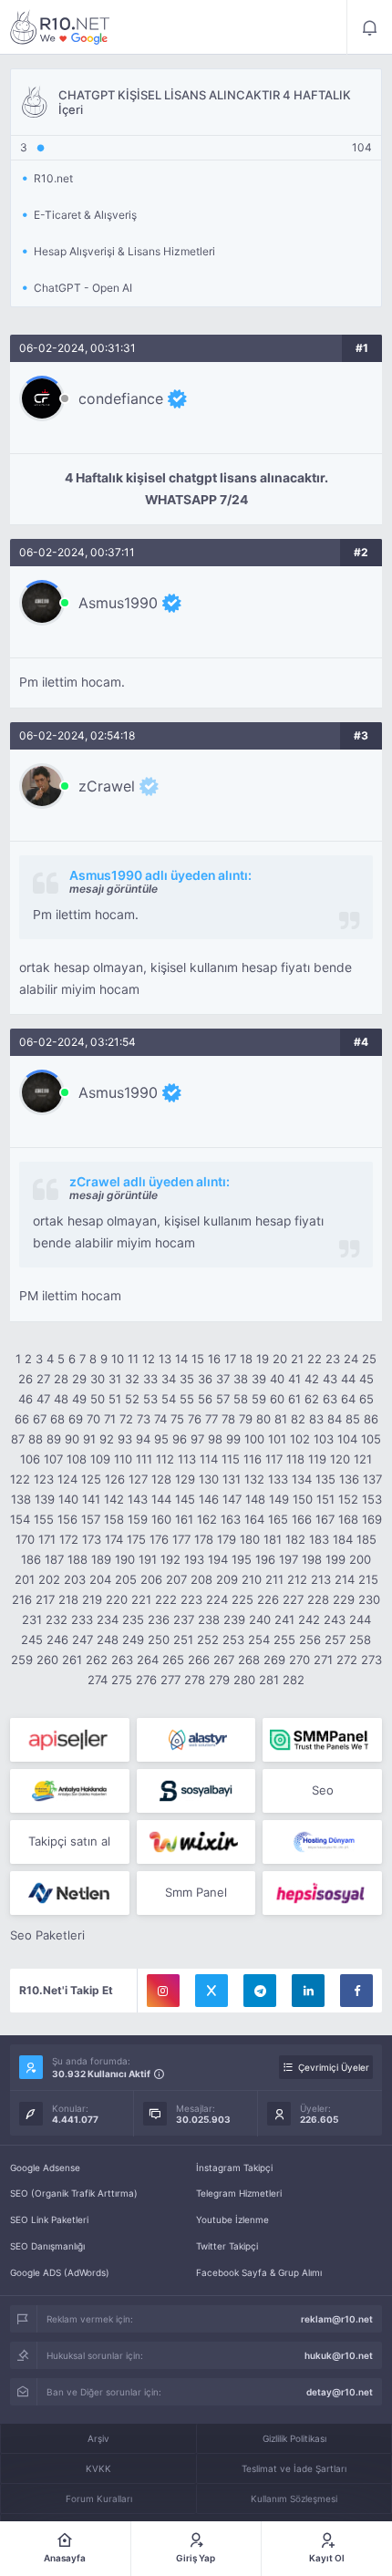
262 (97, 1660)
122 (20, 1479)
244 (360, 1619)
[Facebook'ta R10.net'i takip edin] (356, 1991)
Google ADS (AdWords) (60, 2272)
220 (117, 1599)
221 (141, 1599)
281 (269, 1680)
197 (289, 1559)
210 (252, 1579)
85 (353, 1419)
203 (75, 1579)
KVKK (98, 2468)
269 (274, 1660)
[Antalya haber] (70, 1791)
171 (47, 1539)
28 (61, 1379)
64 (348, 1399)
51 (115, 1399)
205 (126, 1579)
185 (366, 1539)
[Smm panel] (322, 1740)
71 (110, 1419)
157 (91, 1519)
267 (224, 1660)
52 (132, 1399)
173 (92, 1539)
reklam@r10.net (337, 2319)
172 (69, 1539)
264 (148, 1660)
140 (68, 1499)
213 (321, 1579)
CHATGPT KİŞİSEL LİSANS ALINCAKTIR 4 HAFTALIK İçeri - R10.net (60, 27)
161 (184, 1519)
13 (165, 1359)
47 (43, 1399)
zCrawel (107, 786)
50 (98, 1399)
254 (259, 1640)
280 (244, 1680)
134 (302, 1479)
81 (281, 1419)
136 (349, 1479)
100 (254, 1439)
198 (312, 1559)
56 (205, 1399)
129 (185, 1479)
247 (83, 1640)
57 (223, 1399)
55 (187, 1399)
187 (54, 1559)
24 (351, 1359)
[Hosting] (196, 1740)
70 (93, 1419)
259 (22, 1660)
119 (317, 1459)
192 (170, 1559)
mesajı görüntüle (113, 889)
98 (215, 1439)
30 (98, 1379)
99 (233, 1439)
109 (100, 1459)
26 (26, 1379)
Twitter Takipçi (227, 2246)
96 (180, 1439)
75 (177, 1419)
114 (209, 1459)
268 (249, 1660)
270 (299, 1660)
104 (347, 1439)
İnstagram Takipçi (234, 2167)
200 (360, 1559)
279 (219, 1680)
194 (218, 1559)
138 (21, 1499)
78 (228, 1419)
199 (335, 1559)
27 (43, 1379)
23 (333, 1359)
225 (242, 1599)
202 (49, 1579)
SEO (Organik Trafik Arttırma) (74, 2193)
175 (136, 1539)
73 (144, 1419)
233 (82, 1619)
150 (303, 1499)
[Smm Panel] (70, 1740)
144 (161, 1499)
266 (199, 1660)
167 (325, 1519)
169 (372, 1519)
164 (254, 1519)
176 (159, 1539)
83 (316, 1419)
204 (100, 1579)
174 (114, 1539)
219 (92, 1599)
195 (242, 1559)
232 (57, 1619)
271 (323, 1660)
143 (138, 1499)
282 (294, 1680)
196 (265, 1559)
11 (133, 1359)
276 (146, 1680)
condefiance (121, 398)
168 (348, 1519)
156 (67, 1519)
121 (363, 1459)
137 (372, 1479)
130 (209, 1479)
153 (372, 1499)
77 (211, 1419)
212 (297, 1579)
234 (108, 1619)
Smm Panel (196, 1892)
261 (72, 1660)
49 (79, 1399)
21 (297, 1359)
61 (294, 1399)
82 (298, 1419)
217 (45, 1599)
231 (32, 1619)
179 (227, 1539)
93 (125, 1439)
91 (89, 1439)
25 (369, 1359)
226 (268, 1599)
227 (293, 1599)
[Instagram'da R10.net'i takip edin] (163, 1991)
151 (325, 1499)
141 (91, 1499)
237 (184, 1619)
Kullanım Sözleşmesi (294, 2498)
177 (181, 1539)
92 (107, 1439)
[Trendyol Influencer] (196, 1842)
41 (294, 1379)
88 (36, 1439)
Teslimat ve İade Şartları (294, 2468)
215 (368, 1579)
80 (263, 1419)
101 (277, 1439)
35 (187, 1379)
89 (54, 1439)
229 (344, 1599)
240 (260, 1619)
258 (360, 1640)
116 (253, 1459)
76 (195, 1419)
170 (25, 1539)
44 (348, 1379)
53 (150, 1399)
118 (295, 1459)
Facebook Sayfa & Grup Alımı (259, 2272)
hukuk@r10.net (339, 2355)
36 (205, 1379)
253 (233, 1640)
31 (115, 1379)
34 (169, 1379)
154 (20, 1519)
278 (195, 1680)
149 (279, 1499)
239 (234, 1619)
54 (169, 1399)
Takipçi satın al (69, 1841)
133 (278, 1479)
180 (250, 1539)
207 (176, 1579)
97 (197, 1439)
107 (53, 1459)
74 (160, 1419)
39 (259, 1379)
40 (277, 1379)
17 (230, 1359)
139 (45, 1499)
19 (263, 1359)
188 (77, 1559)
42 (312, 1379)
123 (44, 1479)
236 (159, 1619)
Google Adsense (45, 2167)
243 (335, 1619)
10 (118, 1359)
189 (101, 1559)
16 (214, 1359)
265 (173, 1660)
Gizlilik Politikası (294, 2438)
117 (274, 1459)
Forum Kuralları (99, 2498)
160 (161, 1519)
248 (108, 1640)
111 (144, 1459)
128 (161, 1479)
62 (312, 1399)
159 (138, 1519)
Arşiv (98, 2438)
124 (67, 1479)
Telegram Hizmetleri (239, 2193)
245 (32, 1640)
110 (123, 1459)
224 (217, 1599)
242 (309, 1619)
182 (295, 1539)
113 (187, 1459)
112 (165, 1459)
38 (241, 1379)
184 (343, 1539)
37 (223, 1379)
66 (22, 1419)
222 (166, 1599)
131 (232, 1479)
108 (77, 1459)
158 (114, 1519)
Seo (323, 1790)
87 (18, 1439)
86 (371, 1419)
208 (201, 1579)
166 (302, 1519)
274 (98, 1680)
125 (91, 1479)
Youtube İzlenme (232, 2219)
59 (259, 1399)
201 (25, 1579)
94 (143, 1439)
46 (26, 1399)
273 (371, 1660)
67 (40, 1419)
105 (371, 1439)
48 (61, 1399)
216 (22, 1599)
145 (185, 1499)
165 (278, 1519)
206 (151, 1579)
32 (132, 1379)
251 (183, 1640)
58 (241, 1399)
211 (274, 1579)
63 (330, 1399)
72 (126, 1419)
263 (122, 1660)
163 (231, 1519)
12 (149, 1359)
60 (277, 1399)
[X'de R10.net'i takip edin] (211, 1991)
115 (231, 1459)
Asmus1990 (118, 603)
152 (348, 1499)
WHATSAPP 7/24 (196, 500)
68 (57, 1419)
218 (68, 1599)
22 (315, 1359)
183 (319, 1539)
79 (246, 1419)
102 (300, 1439)
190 (125, 1559)
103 (324, 1439)
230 (369, 1599)
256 (310, 1640)
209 (227, 1579)
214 (345, 1579)
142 (114, 1499)
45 (366, 1379)
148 (255, 1499)
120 (340, 1459)
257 (335, 1640)
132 (254, 1479)
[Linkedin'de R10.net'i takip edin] (308, 1991)
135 (325, 1479)
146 (209, 1499)
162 (207, 1519)
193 (194, 1559)
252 (208, 1640)
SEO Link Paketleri (49, 2219)
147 (232, 1499)
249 (133, 1640)
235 (133, 1619)
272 (347, 1660)
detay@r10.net (340, 2392)
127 (138, 1479)
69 (76, 1419)
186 (31, 1559)
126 (115, 1479)
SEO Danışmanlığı (47, 2246)
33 (150, 1379)
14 (181, 1359)
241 (284, 1619)
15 (198, 1359)
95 (161, 1439)
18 (246, 1359)
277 (170, 1680)
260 (47, 1660)
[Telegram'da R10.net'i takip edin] (260, 1991)
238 (209, 1619)
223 (191, 1599)
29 (79, 1379)
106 (30, 1459)
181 (273, 1539)
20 (280, 1359)
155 (44, 1519)
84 (335, 1419)
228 (318, 1599)
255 (284, 1640)
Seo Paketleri (47, 1935)
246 (57, 1640)
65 (366, 1399)
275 (122, 1680)
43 (330, 1379)
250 (159, 1640)
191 (148, 1559)
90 (72, 1439)
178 (204, 1539)
